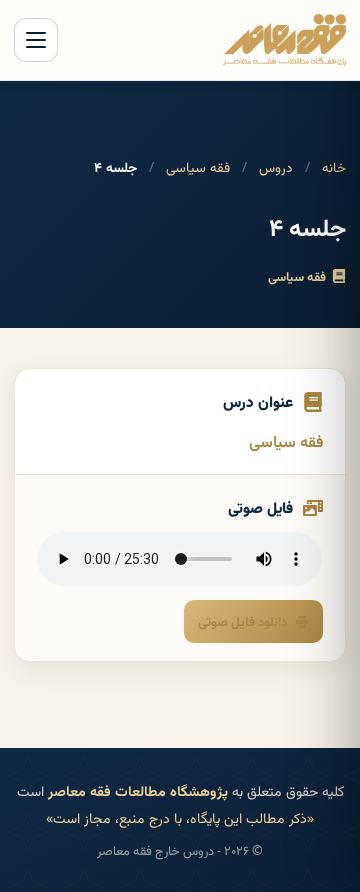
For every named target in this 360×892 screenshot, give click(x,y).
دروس (276, 166)
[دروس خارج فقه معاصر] (284, 40)
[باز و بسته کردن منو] (36, 40)
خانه (334, 166)
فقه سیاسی (198, 166)
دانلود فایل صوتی (242, 621)
